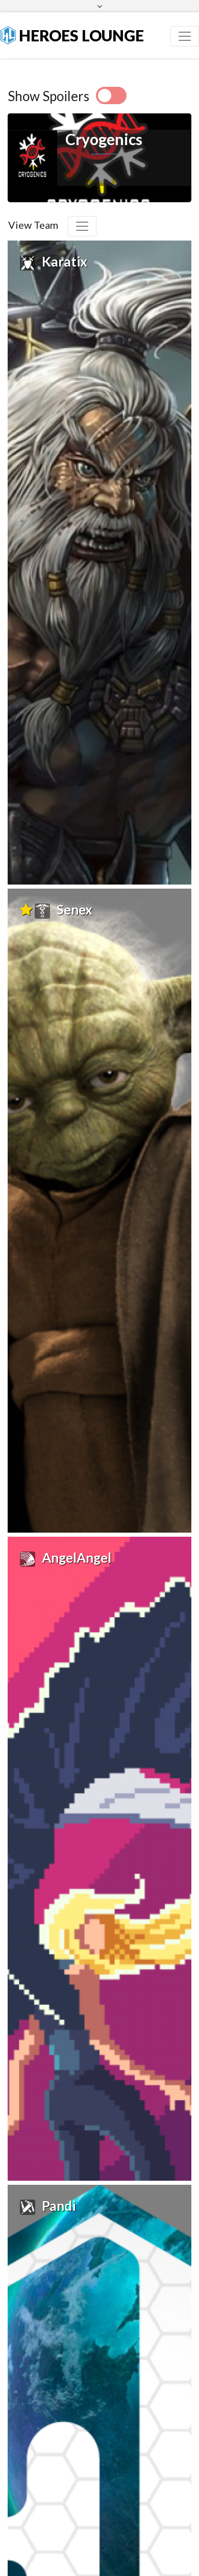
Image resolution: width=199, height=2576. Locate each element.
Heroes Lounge (80, 35)
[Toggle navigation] (185, 36)
